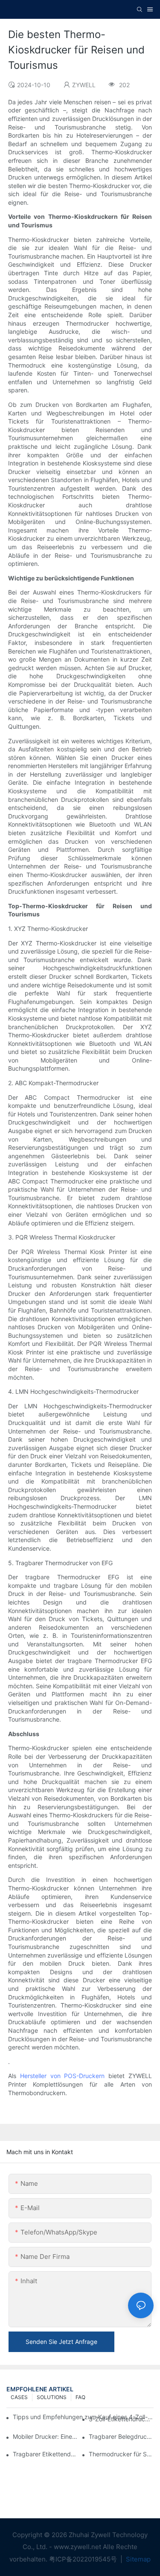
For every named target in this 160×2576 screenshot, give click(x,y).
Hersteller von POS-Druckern (63, 2076)
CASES (19, 2397)
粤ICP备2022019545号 (84, 2559)
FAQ (80, 2397)
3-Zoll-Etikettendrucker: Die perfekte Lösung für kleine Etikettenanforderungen (121, 2419)
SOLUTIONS (52, 2397)
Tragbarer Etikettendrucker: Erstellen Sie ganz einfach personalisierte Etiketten (45, 2454)
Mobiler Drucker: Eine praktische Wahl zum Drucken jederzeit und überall (45, 2436)
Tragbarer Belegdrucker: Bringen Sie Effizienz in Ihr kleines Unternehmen (121, 2436)
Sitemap (137, 2559)
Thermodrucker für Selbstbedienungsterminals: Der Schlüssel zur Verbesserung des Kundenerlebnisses (121, 2454)
